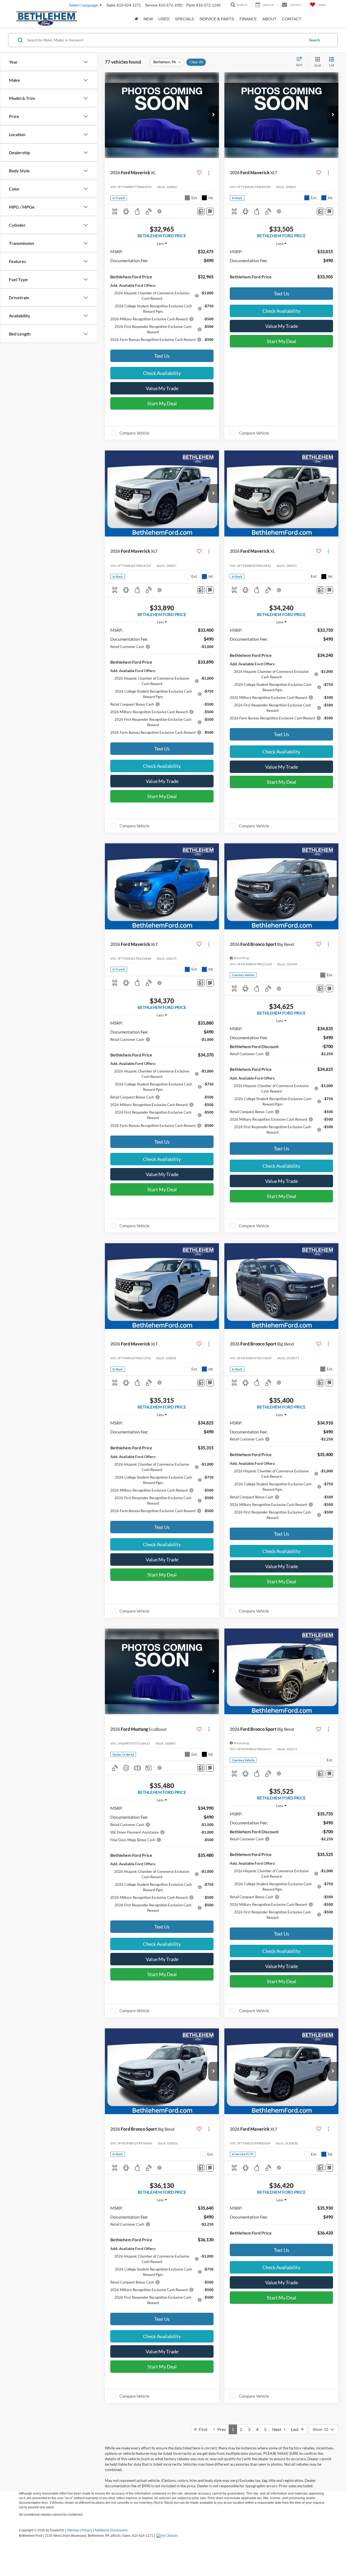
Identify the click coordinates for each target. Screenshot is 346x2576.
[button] (214, 115)
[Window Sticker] (210, 211)
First (202, 2429)
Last (296, 2429)
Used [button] (164, 19)
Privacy (87, 2530)
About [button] (269, 19)
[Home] (136, 19)
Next (278, 2429)
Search (315, 40)
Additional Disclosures (111, 2530)
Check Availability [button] (162, 373)
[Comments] (201, 211)
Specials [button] (184, 19)
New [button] (148, 19)
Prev (220, 2429)
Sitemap (73, 2530)
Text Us (162, 356)
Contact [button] (292, 19)
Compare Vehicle (134, 433)
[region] (162, 298)
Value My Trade (162, 388)
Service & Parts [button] (217, 19)
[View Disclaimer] (160, 211)
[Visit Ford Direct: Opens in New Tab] (168, 2536)
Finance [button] (248, 19)
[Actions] (209, 173)
